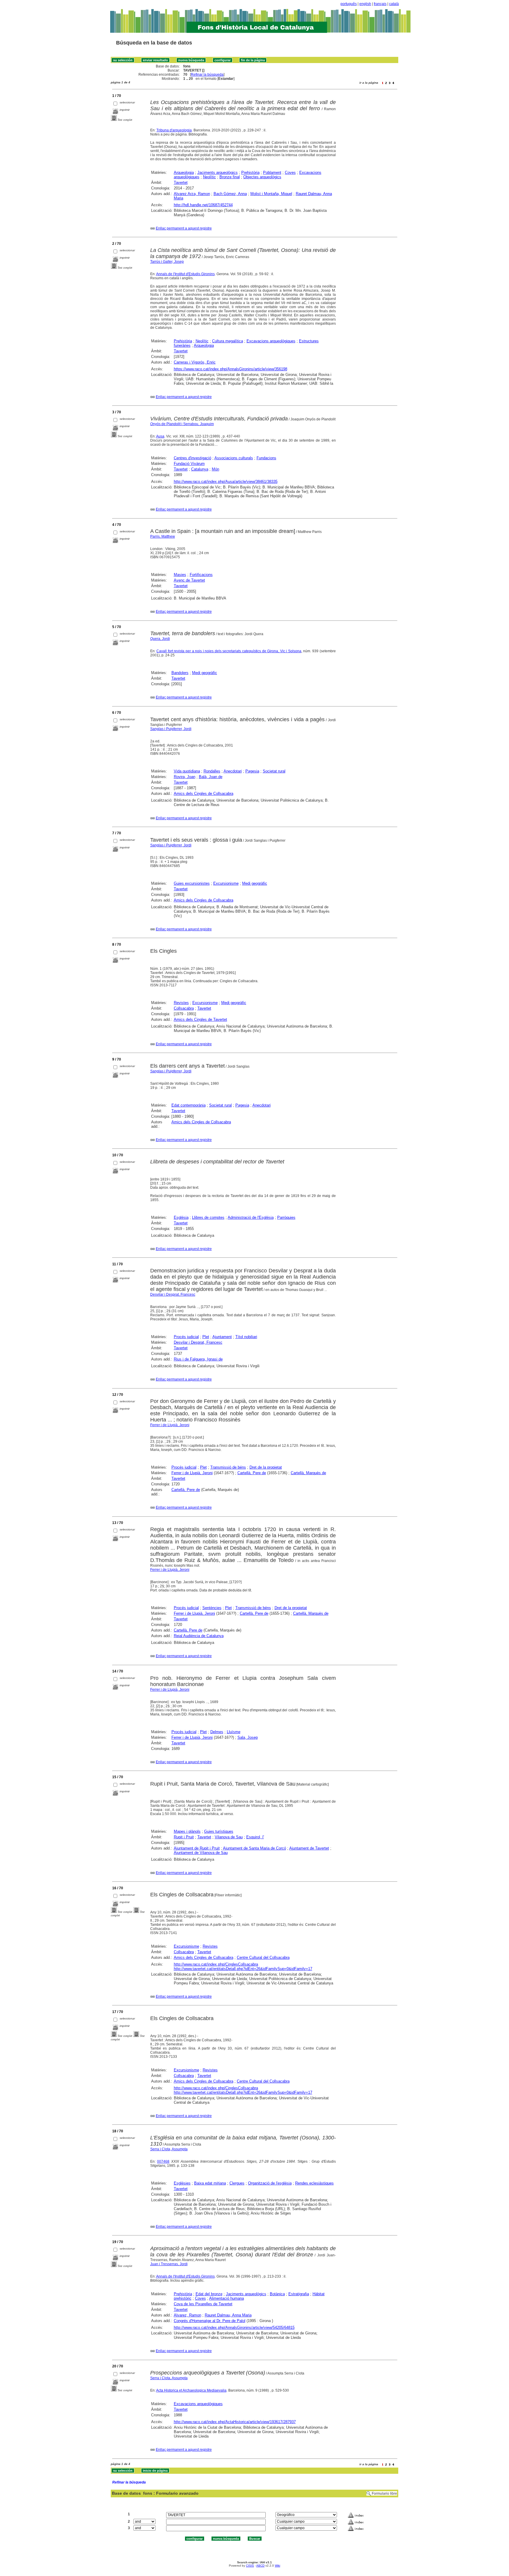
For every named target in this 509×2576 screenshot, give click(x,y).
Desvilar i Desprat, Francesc (173, 1294)
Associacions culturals (234, 458)
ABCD (260, 2566)
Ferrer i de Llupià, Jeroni (170, 1425)
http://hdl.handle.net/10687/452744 (203, 205)
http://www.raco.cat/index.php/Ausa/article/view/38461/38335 (226, 482)
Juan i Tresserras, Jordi (169, 2264)
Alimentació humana (227, 2298)
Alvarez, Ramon (187, 2315)
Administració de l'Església (251, 1217)
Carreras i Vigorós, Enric (195, 362)
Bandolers (180, 673)
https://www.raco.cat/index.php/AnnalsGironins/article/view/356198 (230, 369)
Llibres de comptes (208, 1217)
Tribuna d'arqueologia (174, 130)
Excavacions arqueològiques (271, 341)
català (394, 4)
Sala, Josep (248, 1737)
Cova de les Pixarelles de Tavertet (203, 2304)
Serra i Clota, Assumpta (169, 2149)
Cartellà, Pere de (252, 1473)
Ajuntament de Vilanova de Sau (201, 1853)
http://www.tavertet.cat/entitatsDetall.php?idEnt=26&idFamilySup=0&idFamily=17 (243, 1969)
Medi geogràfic (205, 673)
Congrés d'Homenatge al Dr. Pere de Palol (210, 2321)
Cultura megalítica (228, 341)
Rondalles (212, 771)
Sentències (212, 1608)
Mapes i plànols (187, 1831)
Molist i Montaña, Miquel (271, 194)
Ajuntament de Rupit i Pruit (197, 1848)
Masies (180, 575)
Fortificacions (201, 575)
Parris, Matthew (163, 536)
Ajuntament (222, 1337)
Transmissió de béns (228, 1467)
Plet (206, 1337)
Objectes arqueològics (262, 177)
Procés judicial (186, 1337)
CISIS (250, 2566)
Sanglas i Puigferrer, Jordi (171, 729)
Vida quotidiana (187, 771)
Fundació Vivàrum (189, 464)
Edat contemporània (189, 1105)
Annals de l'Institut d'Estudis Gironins (185, 274)
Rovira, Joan (185, 777)
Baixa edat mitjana (210, 2183)
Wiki (277, 2566)
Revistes (181, 1003)
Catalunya (200, 469)
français (380, 4)
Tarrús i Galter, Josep (167, 262)
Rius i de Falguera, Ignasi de (198, 1359)
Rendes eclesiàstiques (314, 2183)
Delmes (217, 1732)
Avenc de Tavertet (189, 580)
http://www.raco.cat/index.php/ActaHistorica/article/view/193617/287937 (235, 2422)
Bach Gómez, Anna (230, 194)
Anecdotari (233, 771)
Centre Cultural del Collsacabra (263, 1957)
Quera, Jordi (160, 639)
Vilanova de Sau (229, 1837)
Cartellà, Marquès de (308, 1473)
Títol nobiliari (246, 1337)
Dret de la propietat (266, 1467)
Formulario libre (384, 2494)
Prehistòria (250, 172)
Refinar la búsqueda (207, 75)
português (349, 4)
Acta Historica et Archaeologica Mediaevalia (191, 2390)
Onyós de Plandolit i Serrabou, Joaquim (182, 424)
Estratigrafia (299, 2294)
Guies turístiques (219, 1831)
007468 (163, 2161)
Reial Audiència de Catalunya (199, 1636)
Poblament (272, 172)
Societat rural (274, 771)
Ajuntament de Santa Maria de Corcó (254, 1848)
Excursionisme (226, 883)
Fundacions (266, 458)
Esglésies (182, 2183)
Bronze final (230, 177)
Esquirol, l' (255, 1837)
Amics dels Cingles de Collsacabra (204, 794)
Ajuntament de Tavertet (309, 1848)
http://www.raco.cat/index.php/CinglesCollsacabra (216, 1964)
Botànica (277, 2294)
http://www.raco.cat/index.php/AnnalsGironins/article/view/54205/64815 (234, 2328)
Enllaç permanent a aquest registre (184, 228)
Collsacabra (184, 1008)
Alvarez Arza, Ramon (192, 194)
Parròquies (286, 1217)
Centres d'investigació (192, 458)
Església (181, 1217)
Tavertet (181, 183)
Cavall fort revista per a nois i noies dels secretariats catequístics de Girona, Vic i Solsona (229, 651)
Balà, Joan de (211, 777)
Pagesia (252, 771)
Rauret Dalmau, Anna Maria (228, 2315)
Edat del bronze (209, 2294)
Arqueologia (184, 172)
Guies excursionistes (192, 883)
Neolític (209, 177)
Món (215, 469)
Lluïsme (234, 1732)
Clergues (237, 2183)
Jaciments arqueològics (218, 172)
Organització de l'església (270, 2183)
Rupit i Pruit (184, 1837)
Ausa (160, 436)
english (365, 4)
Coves (290, 172)
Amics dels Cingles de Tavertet (200, 1019)
